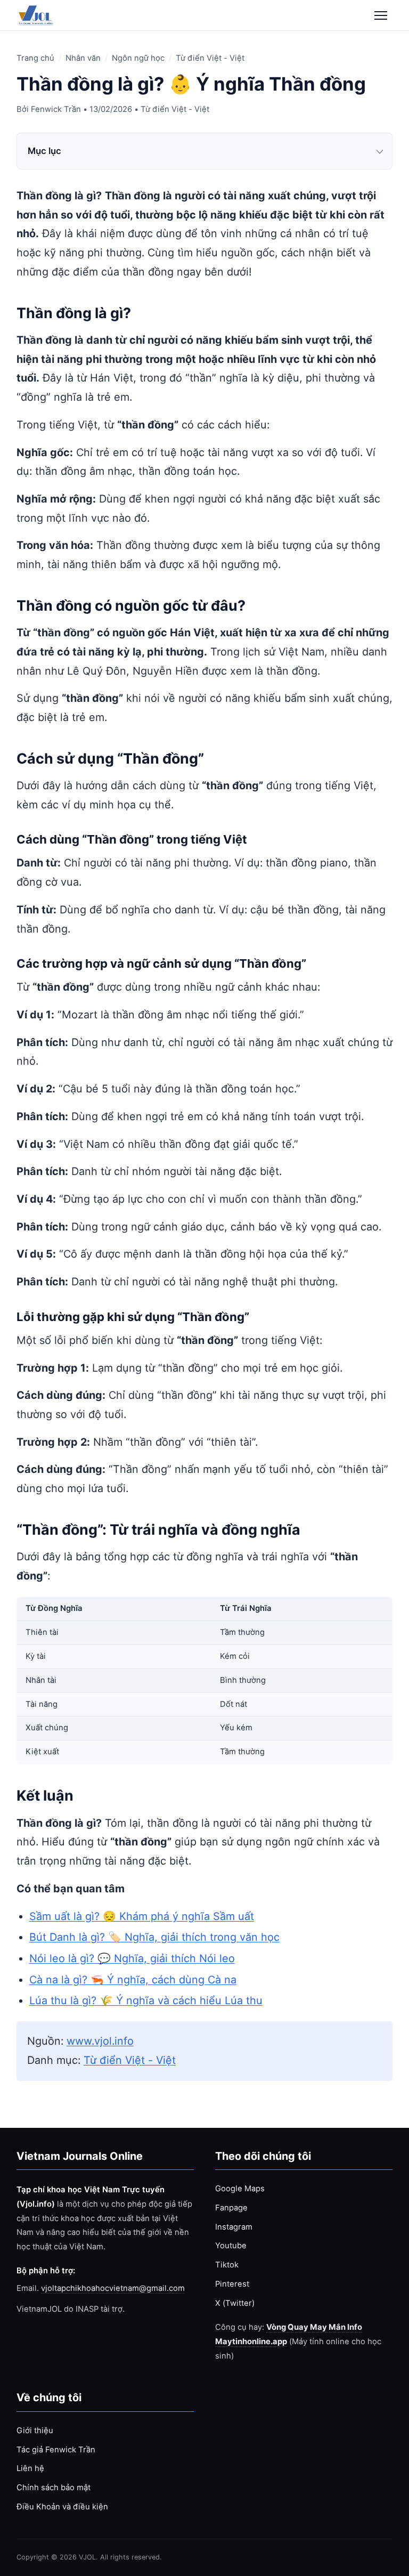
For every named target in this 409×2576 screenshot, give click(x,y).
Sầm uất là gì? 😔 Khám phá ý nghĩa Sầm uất (142, 1916)
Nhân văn (83, 58)
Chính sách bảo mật (54, 2488)
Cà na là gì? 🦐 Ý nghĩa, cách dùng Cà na (133, 1980)
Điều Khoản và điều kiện (62, 2507)
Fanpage (231, 2208)
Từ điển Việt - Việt (210, 58)
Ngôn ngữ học (138, 58)
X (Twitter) (235, 2303)
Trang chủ (35, 58)
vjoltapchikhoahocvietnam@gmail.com (113, 2288)
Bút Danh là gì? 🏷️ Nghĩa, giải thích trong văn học (154, 1937)
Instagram (234, 2227)
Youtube (231, 2246)
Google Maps (240, 2189)
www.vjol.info (100, 2041)
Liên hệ (30, 2468)
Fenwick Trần (56, 109)
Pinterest (232, 2284)
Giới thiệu (35, 2431)
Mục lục (44, 151)
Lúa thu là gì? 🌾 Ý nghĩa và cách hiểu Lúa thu (146, 2000)
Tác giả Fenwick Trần (56, 2450)
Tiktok (227, 2265)
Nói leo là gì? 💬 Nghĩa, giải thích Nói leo (132, 1958)
